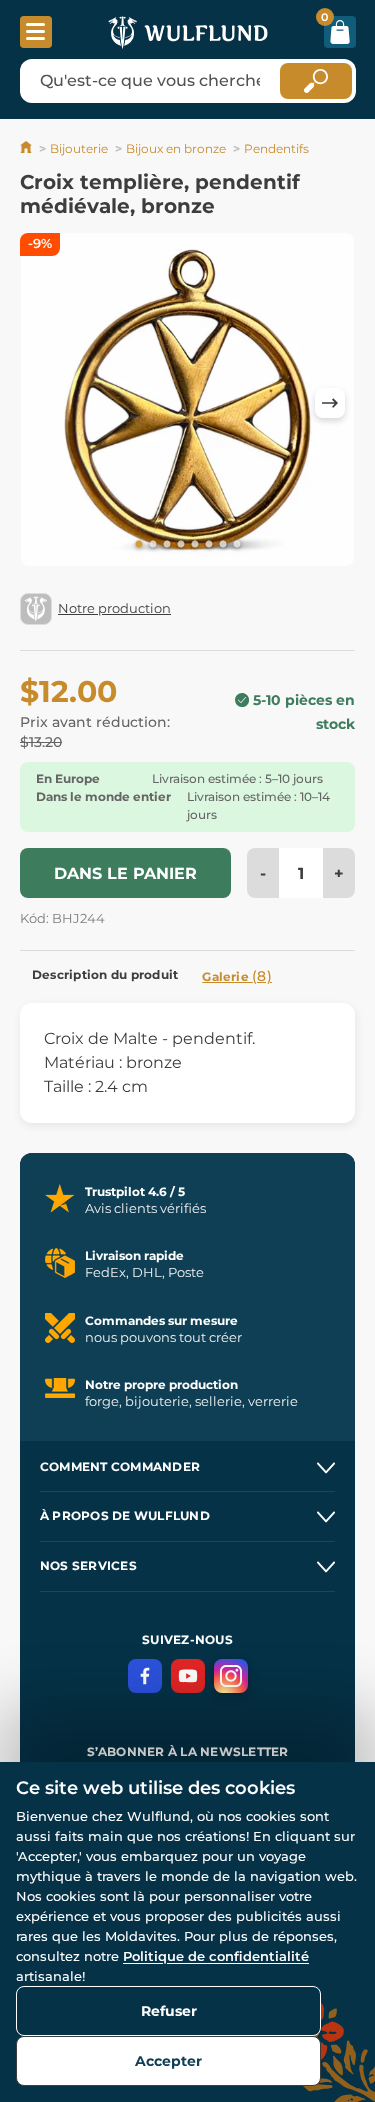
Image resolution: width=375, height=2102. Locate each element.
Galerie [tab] (237, 976)
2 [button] (153, 545)
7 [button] (223, 545)
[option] (187, 403)
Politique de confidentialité (216, 1956)
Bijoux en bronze (176, 148)
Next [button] (330, 403)
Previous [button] (45, 403)
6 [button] (209, 545)
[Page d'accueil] (27, 148)
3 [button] (167, 545)
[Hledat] (316, 81)
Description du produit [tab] (105, 974)
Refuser (169, 2011)
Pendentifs (276, 148)
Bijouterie (79, 148)
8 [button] (237, 545)
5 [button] (195, 545)
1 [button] (139, 545)
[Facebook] (145, 1676)
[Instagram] (231, 1676)
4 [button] (181, 545)
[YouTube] (188, 1676)
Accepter (168, 2061)
